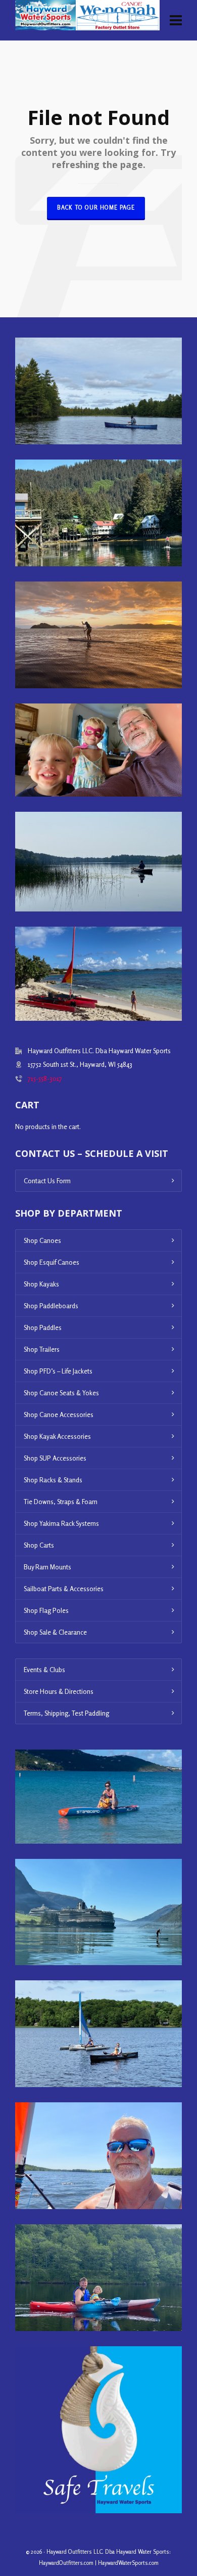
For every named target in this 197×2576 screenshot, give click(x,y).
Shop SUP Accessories (55, 1458)
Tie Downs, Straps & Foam (61, 1502)
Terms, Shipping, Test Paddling (66, 1713)
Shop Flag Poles (46, 1610)
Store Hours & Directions (59, 1691)
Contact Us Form (47, 1181)
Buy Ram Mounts (47, 1567)
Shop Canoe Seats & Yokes (61, 1393)
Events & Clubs (44, 1670)
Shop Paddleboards (51, 1306)
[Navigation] (176, 20)
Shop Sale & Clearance (55, 1632)
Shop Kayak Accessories (57, 1436)
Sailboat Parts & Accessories (64, 1589)
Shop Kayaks (41, 1284)
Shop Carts (39, 1545)
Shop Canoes (42, 1240)
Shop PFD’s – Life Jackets (58, 1371)
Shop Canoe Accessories (59, 1415)
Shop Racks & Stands (53, 1480)
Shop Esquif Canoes (52, 1262)
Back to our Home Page (96, 207)
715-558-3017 (45, 1078)
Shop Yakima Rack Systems (61, 1523)
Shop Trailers (42, 1349)
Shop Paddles (43, 1327)
